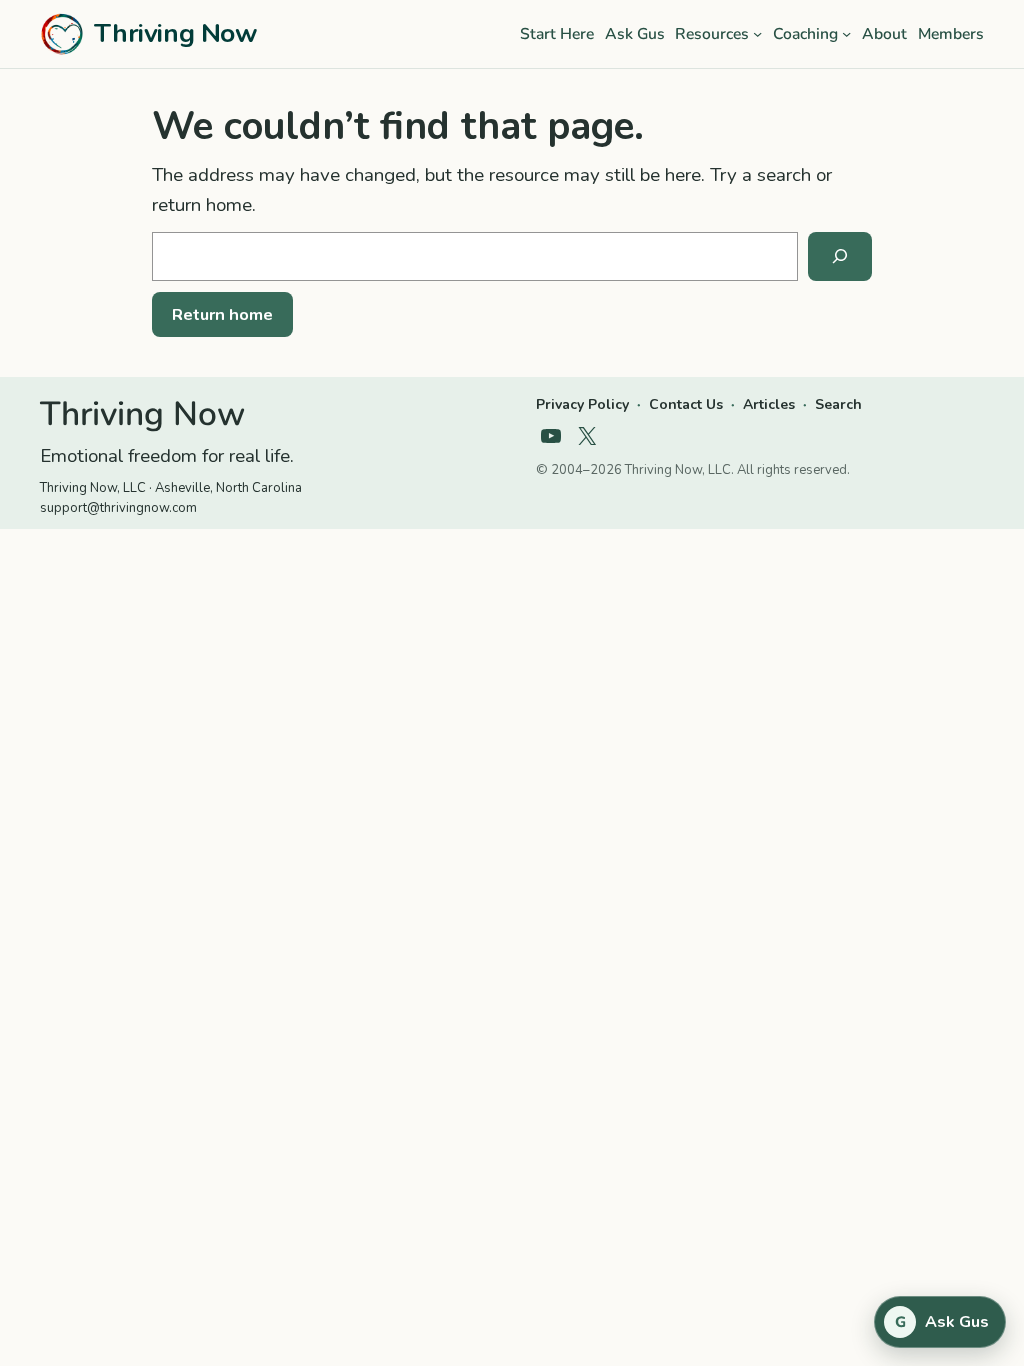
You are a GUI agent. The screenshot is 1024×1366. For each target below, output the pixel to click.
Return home (222, 314)
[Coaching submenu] (846, 33)
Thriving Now (175, 33)
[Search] (840, 257)
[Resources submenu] (757, 33)
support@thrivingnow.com (118, 508)
